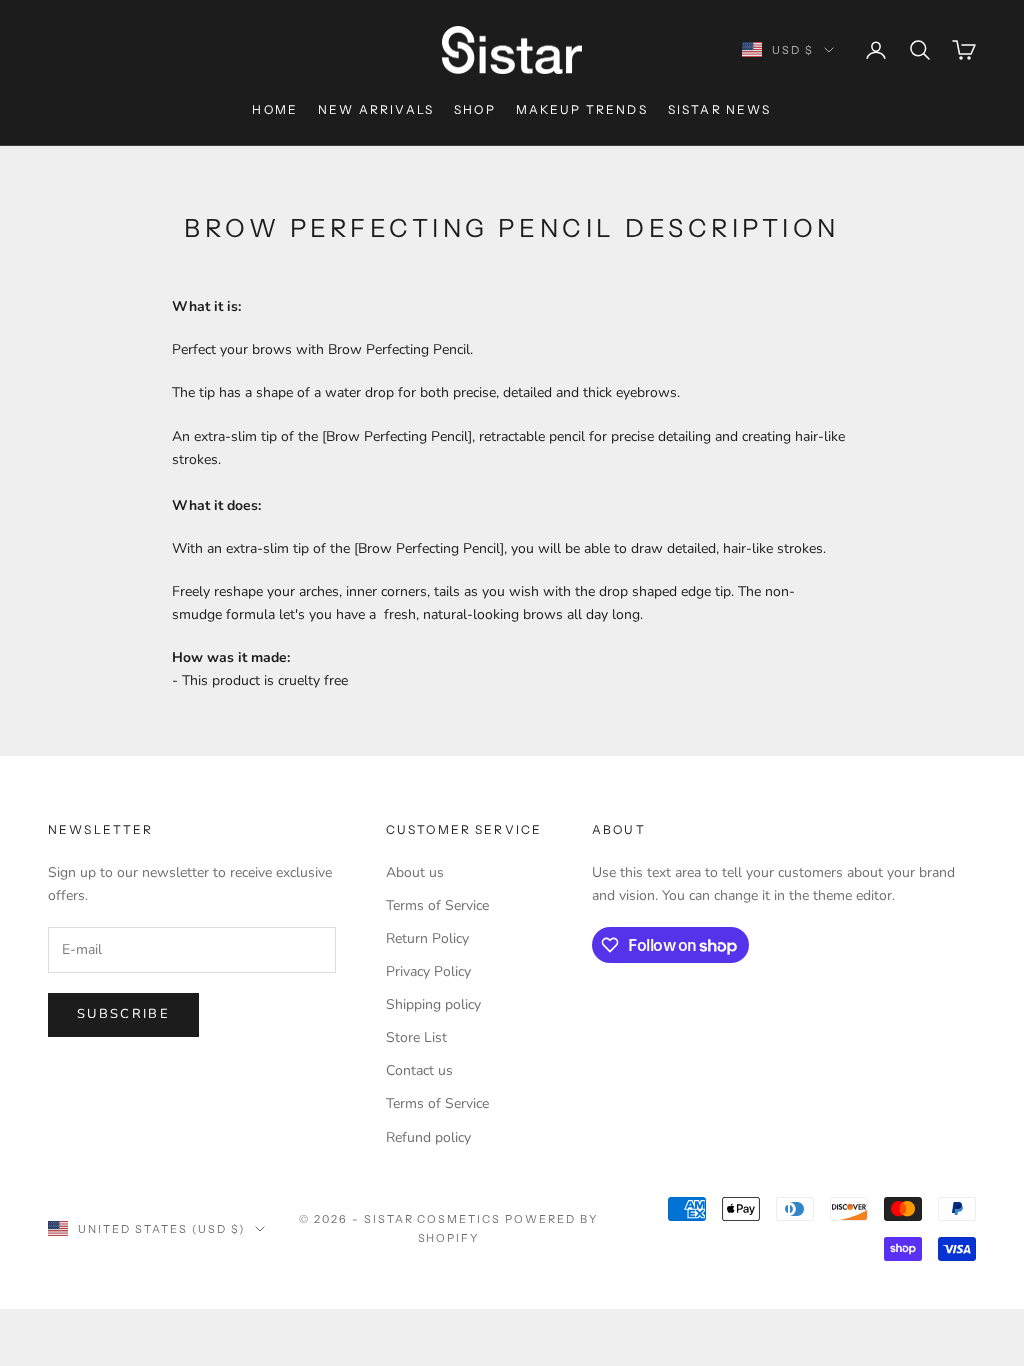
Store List (416, 1037)
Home (275, 109)
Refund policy (428, 1137)
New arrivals (376, 109)
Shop (475, 109)
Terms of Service (437, 905)
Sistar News (720, 109)
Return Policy (427, 938)
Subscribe (123, 1014)
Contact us (419, 1070)
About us (415, 872)
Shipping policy (433, 1004)
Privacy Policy (428, 971)
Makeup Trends (582, 109)
